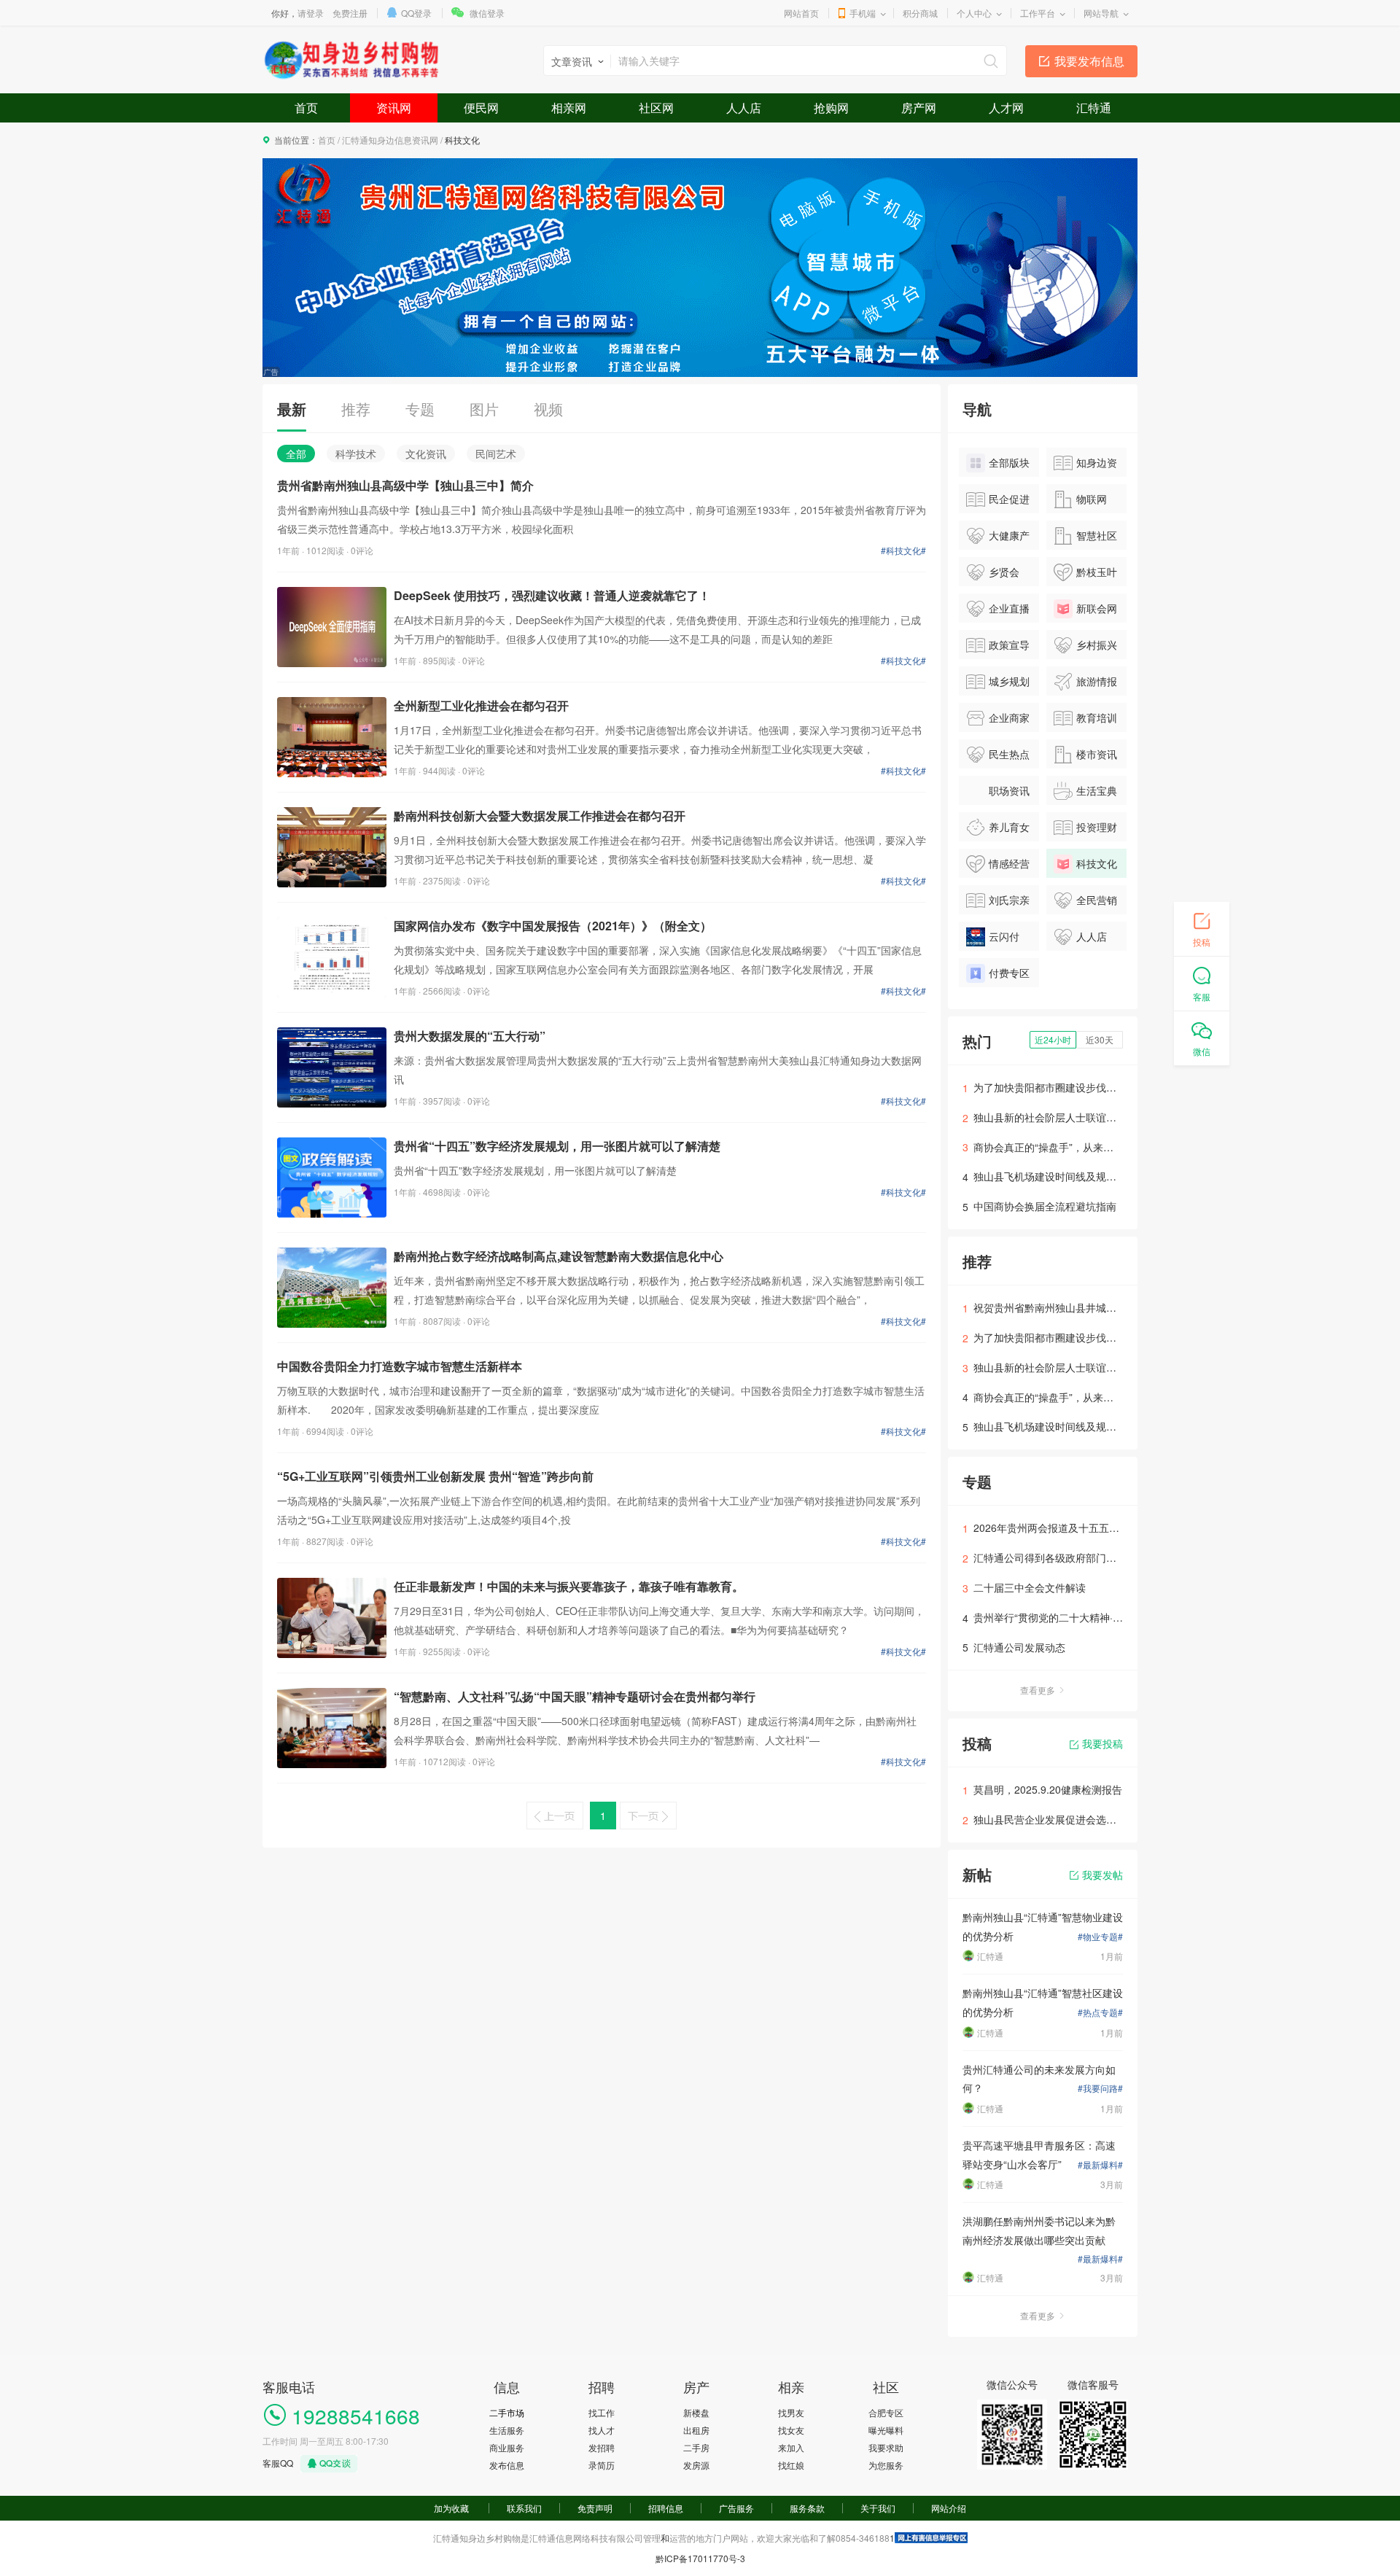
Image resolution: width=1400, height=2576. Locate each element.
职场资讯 (1009, 790)
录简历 (602, 2465)
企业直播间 (998, 612)
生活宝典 (1097, 790)
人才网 (1006, 108)
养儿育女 (1009, 827)
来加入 (791, 2447)
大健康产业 (998, 539)
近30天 (1100, 1039)
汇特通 (1094, 108)
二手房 (696, 2447)
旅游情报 (1097, 681)
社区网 (656, 108)
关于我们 (878, 2508)
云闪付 (1004, 936)
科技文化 (1097, 863)
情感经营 (1009, 863)
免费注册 (350, 13)
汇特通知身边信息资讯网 (390, 140)
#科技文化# (903, 550)
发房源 (696, 2465)
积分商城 (920, 13)
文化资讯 (426, 454)
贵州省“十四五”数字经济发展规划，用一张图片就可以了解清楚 (557, 1146)
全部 (296, 454)
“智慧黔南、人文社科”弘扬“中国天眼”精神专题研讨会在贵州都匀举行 (575, 1696)
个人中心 (974, 13)
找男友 (791, 2412)
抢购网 (831, 108)
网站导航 (1101, 13)
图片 (484, 409)
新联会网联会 (1085, 612)
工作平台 (1038, 13)
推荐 (356, 409)
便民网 (481, 108)
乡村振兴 (1097, 645)
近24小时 (1053, 1039)
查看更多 (1038, 1690)
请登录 (311, 13)
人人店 (744, 108)
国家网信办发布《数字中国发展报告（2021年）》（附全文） (553, 926)
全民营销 (1097, 900)
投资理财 (1097, 827)
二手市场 (507, 2412)
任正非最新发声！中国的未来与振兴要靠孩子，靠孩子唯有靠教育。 (569, 1586)
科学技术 (356, 454)
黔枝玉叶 (1097, 572)
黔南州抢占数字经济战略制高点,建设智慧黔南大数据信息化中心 (559, 1256)
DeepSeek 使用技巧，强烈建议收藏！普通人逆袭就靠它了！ (552, 595)
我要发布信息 (1089, 61)
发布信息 (507, 2465)
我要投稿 (1102, 1743)
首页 (306, 108)
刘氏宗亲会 (998, 903)
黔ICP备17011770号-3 (700, 2558)
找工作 (602, 2412)
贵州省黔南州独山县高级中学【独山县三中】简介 (405, 485)
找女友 (791, 2430)
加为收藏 (451, 2508)
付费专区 (1009, 973)
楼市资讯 (1097, 754)
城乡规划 (1009, 681)
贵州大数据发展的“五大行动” (470, 1036)
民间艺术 (496, 454)
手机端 (863, 13)
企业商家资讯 (998, 721)
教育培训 (1097, 717)
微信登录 (487, 13)
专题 (420, 409)
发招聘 (602, 2447)
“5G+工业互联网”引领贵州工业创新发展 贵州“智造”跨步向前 (435, 1476)
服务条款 (807, 2508)
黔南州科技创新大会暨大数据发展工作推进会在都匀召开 (540, 816)
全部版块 (1009, 462)
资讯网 (394, 108)
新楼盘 (696, 2412)
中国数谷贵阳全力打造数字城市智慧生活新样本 (400, 1366)
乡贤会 (1004, 572)
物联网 (1092, 499)
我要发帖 (1102, 1875)
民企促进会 (998, 502)
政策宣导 (1009, 645)
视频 (548, 409)
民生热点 (1009, 754)
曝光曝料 (886, 2430)
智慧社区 (1097, 535)
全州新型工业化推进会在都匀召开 (481, 705)
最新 (292, 409)
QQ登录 (416, 13)
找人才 (602, 2430)
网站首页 (801, 13)
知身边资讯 (1085, 466)
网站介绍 (949, 2508)
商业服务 (507, 2447)
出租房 (696, 2430)
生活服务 (507, 2430)
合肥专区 (886, 2412)
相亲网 (569, 108)
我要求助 (886, 2447)
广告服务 (736, 2508)
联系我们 (524, 2508)
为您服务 (886, 2465)
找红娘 (791, 2465)
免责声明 (595, 2508)
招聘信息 (666, 2508)
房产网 (919, 108)
